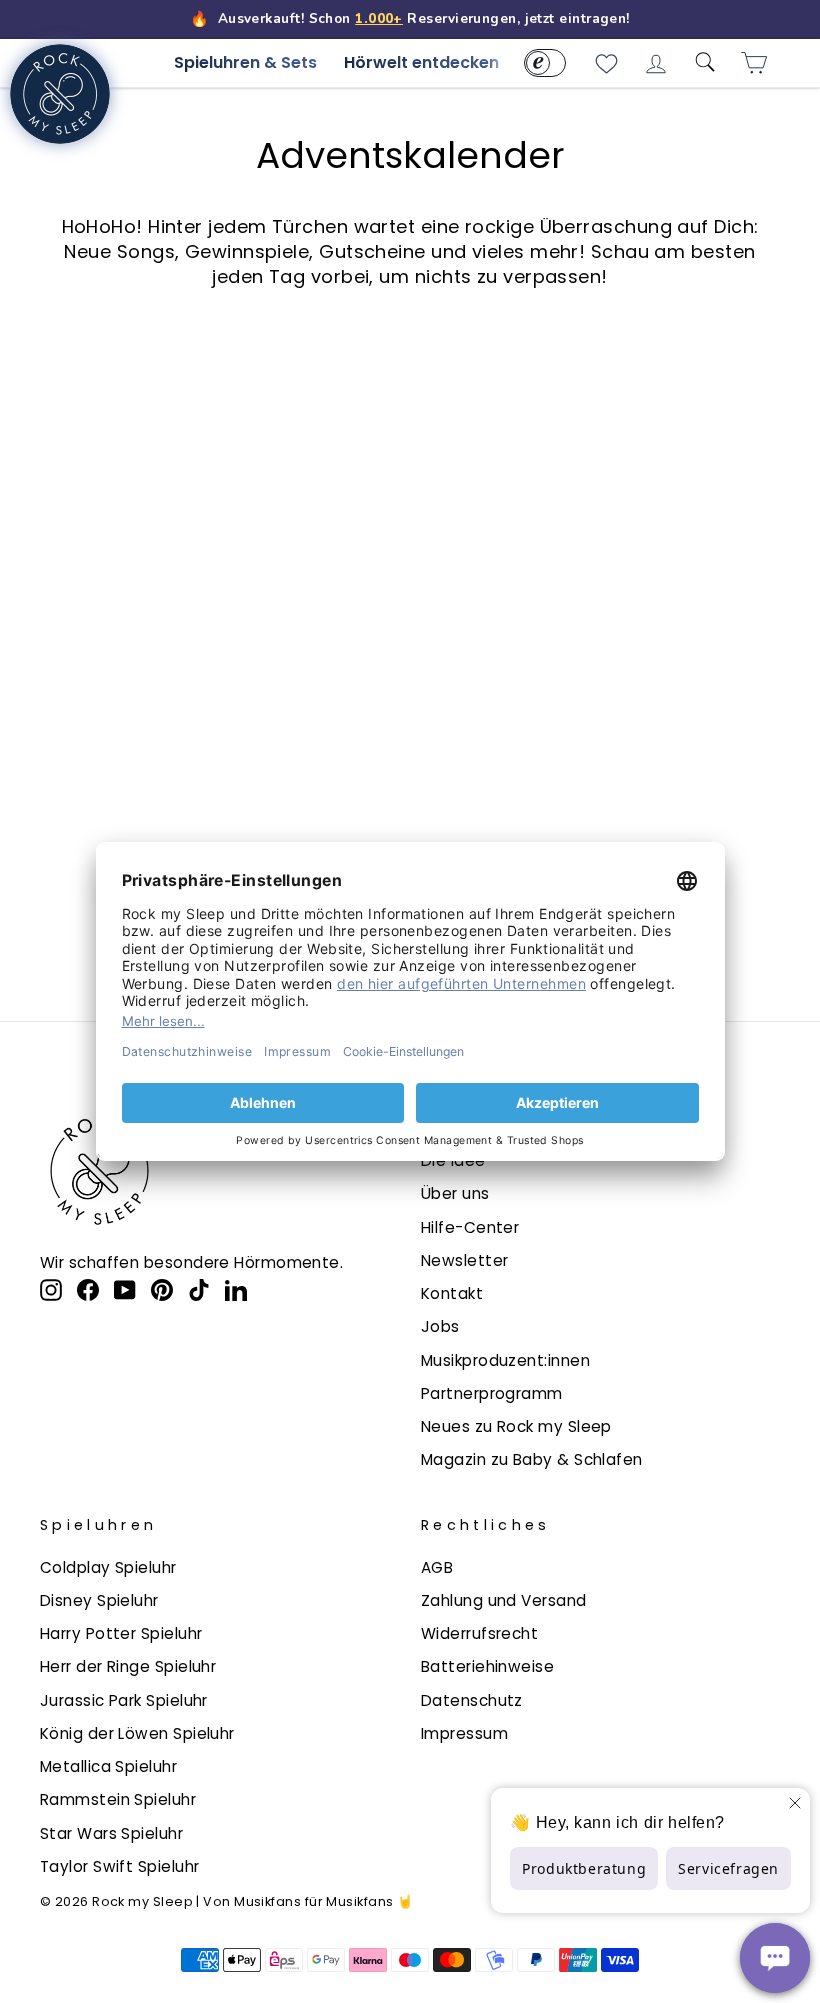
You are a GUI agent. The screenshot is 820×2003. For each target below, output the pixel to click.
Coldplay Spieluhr (108, 1567)
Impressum (464, 1733)
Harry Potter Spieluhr (121, 1633)
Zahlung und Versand (504, 1600)
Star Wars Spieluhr (111, 1833)
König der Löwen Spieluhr (137, 1733)
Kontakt (452, 1293)
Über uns (455, 1193)
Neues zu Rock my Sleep (516, 1426)
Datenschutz (472, 1700)
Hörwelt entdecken (421, 62)
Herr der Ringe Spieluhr (128, 1666)
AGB (437, 1567)
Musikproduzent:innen (505, 1360)
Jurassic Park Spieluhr (124, 1700)
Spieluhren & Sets (245, 62)
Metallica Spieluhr (108, 1766)
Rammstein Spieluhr (118, 1799)
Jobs (440, 1326)
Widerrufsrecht (479, 1633)
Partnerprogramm (492, 1393)
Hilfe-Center (470, 1227)
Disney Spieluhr (99, 1600)
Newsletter (465, 1260)
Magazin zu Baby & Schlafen (532, 1459)
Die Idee (453, 1160)
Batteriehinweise (487, 1666)
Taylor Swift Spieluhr (119, 1866)
